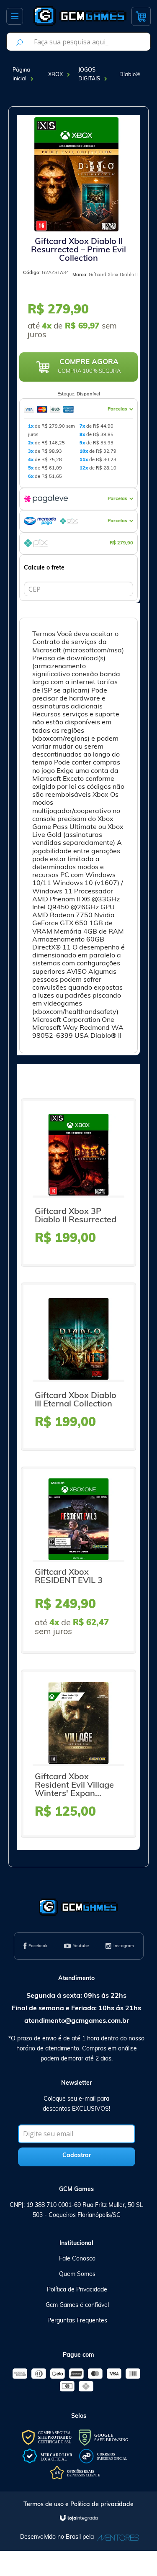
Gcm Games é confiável (77, 2305)
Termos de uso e (47, 2505)
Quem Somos (77, 2275)
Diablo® (130, 75)
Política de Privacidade (77, 2290)
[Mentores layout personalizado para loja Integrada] (116, 2538)
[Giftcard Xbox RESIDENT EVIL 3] (78, 1560)
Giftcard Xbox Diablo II (113, 275)
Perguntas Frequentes (77, 2321)
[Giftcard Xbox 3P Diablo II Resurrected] (78, 1183)
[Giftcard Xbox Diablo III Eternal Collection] (78, 1367)
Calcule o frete (44, 568)
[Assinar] (77, 2157)
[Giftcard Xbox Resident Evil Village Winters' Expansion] (78, 1754)
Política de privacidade (102, 2505)
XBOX (55, 75)
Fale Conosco (77, 2259)
